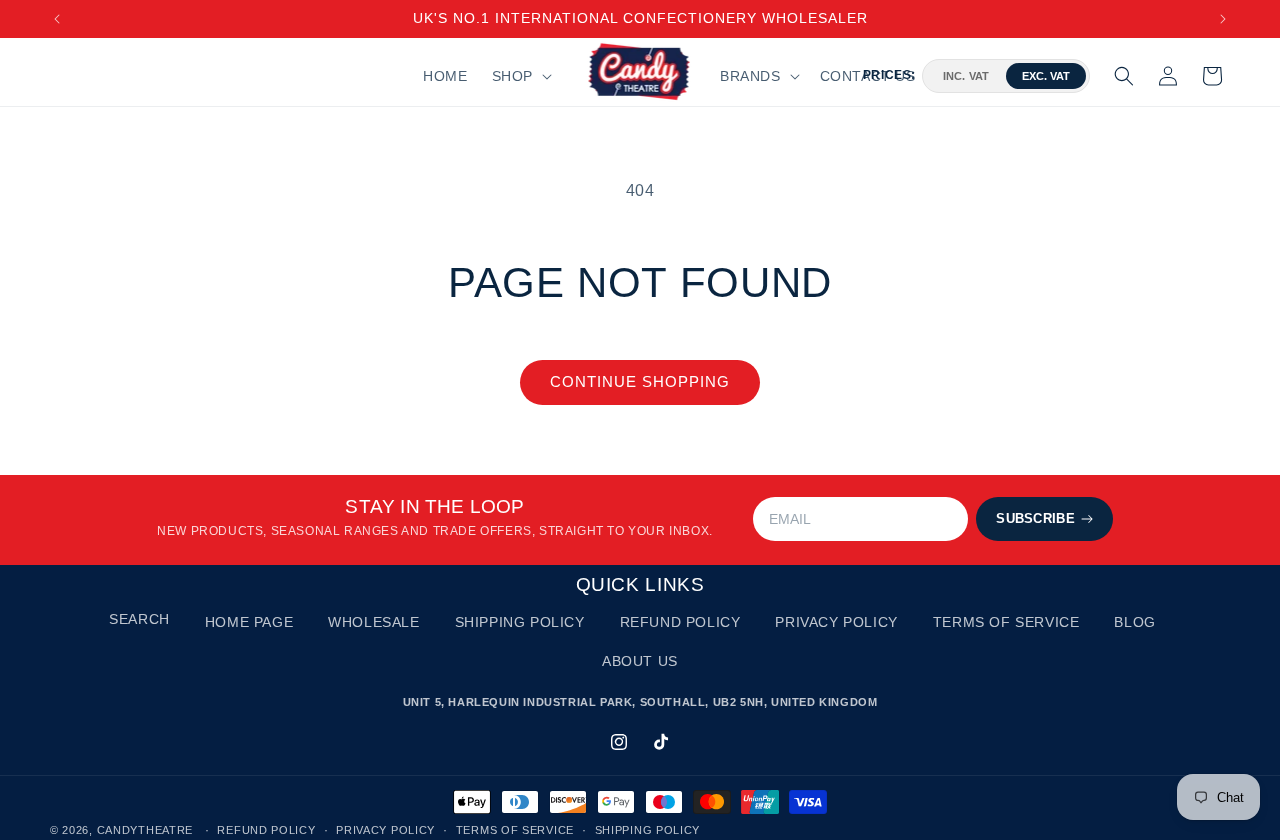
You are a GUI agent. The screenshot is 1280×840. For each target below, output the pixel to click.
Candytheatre (147, 830)
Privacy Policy (836, 622)
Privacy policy (385, 830)
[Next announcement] (1223, 19)
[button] (520, 76)
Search (139, 619)
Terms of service (515, 830)
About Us (640, 661)
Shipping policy (648, 830)
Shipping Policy (520, 622)
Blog (1134, 622)
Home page (249, 622)
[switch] (1006, 76)
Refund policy (266, 830)
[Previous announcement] (57, 19)
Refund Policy (680, 622)
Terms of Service (1006, 622)
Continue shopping (640, 381)
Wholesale (373, 622)
